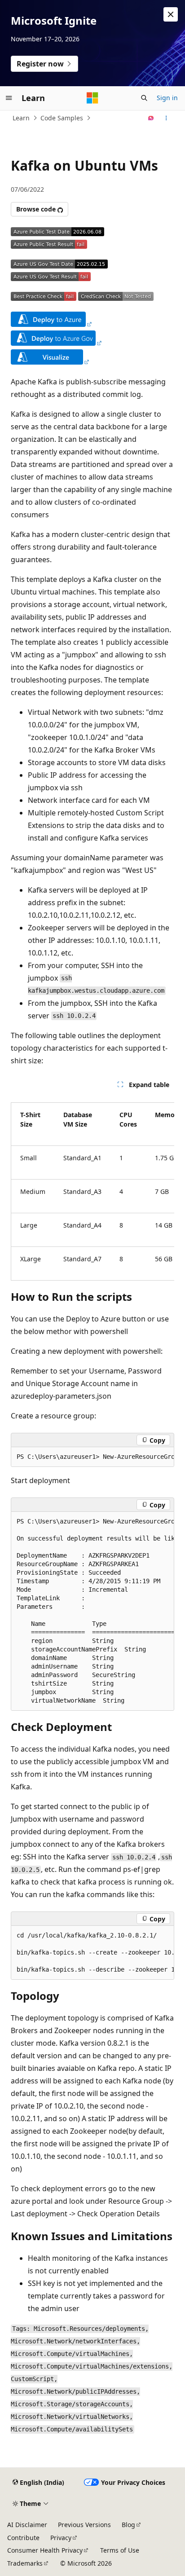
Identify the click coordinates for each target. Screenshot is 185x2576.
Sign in (167, 98)
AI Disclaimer (27, 2525)
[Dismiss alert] (171, 14)
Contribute (23, 2538)
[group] (92, 1188)
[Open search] (144, 98)
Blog (128, 2525)
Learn (21, 118)
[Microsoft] (92, 98)
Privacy (61, 2538)
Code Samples (62, 118)
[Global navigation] (9, 98)
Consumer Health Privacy (45, 2550)
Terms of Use (120, 2550)
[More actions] (166, 118)
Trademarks (25, 2563)
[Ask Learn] (151, 118)
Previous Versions (84, 2525)
